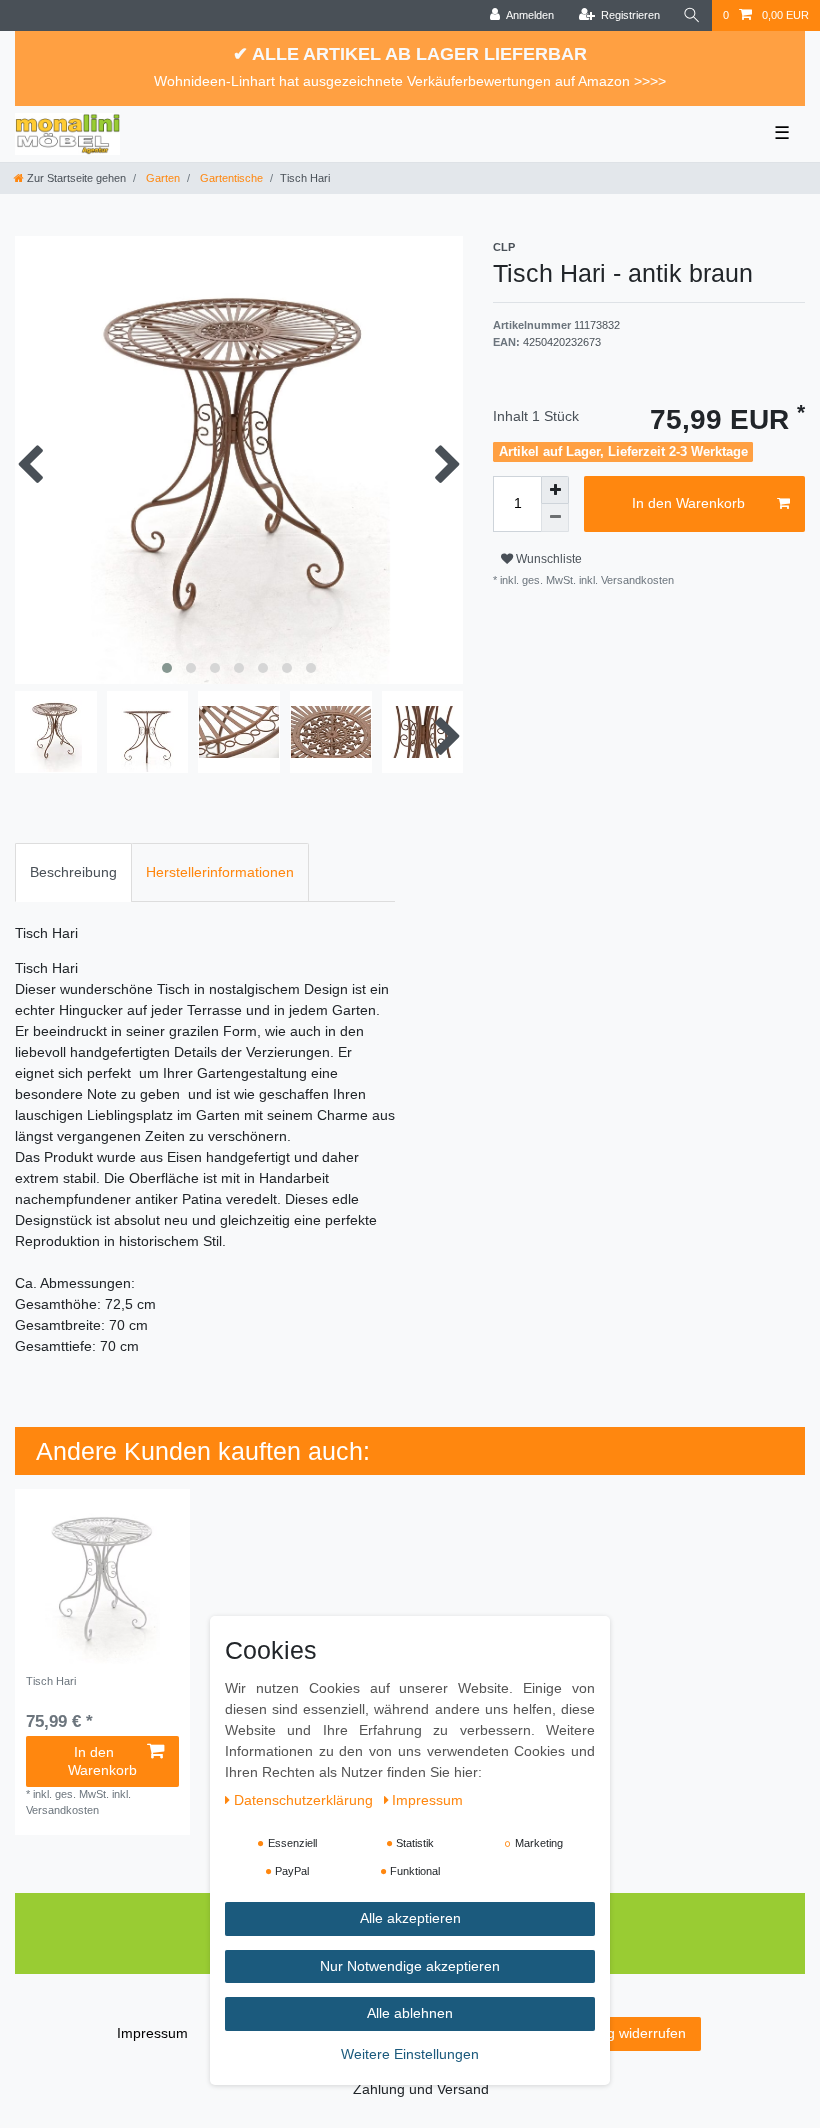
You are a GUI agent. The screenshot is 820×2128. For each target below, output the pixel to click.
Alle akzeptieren (410, 1918)
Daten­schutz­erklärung (305, 1800)
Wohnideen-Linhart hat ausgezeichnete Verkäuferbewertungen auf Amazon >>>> (410, 81)
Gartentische (230, 178)
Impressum (152, 2033)
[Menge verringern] (555, 518)
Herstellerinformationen (220, 872)
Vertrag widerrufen (627, 2033)
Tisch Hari (51, 1681)
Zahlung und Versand (421, 2089)
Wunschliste (547, 559)
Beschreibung (73, 872)
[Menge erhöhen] (555, 490)
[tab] (73, 872)
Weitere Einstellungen (410, 2054)
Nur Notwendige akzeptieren (410, 1966)
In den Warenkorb (688, 503)
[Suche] (692, 15)
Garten (161, 178)
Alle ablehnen (410, 2013)
